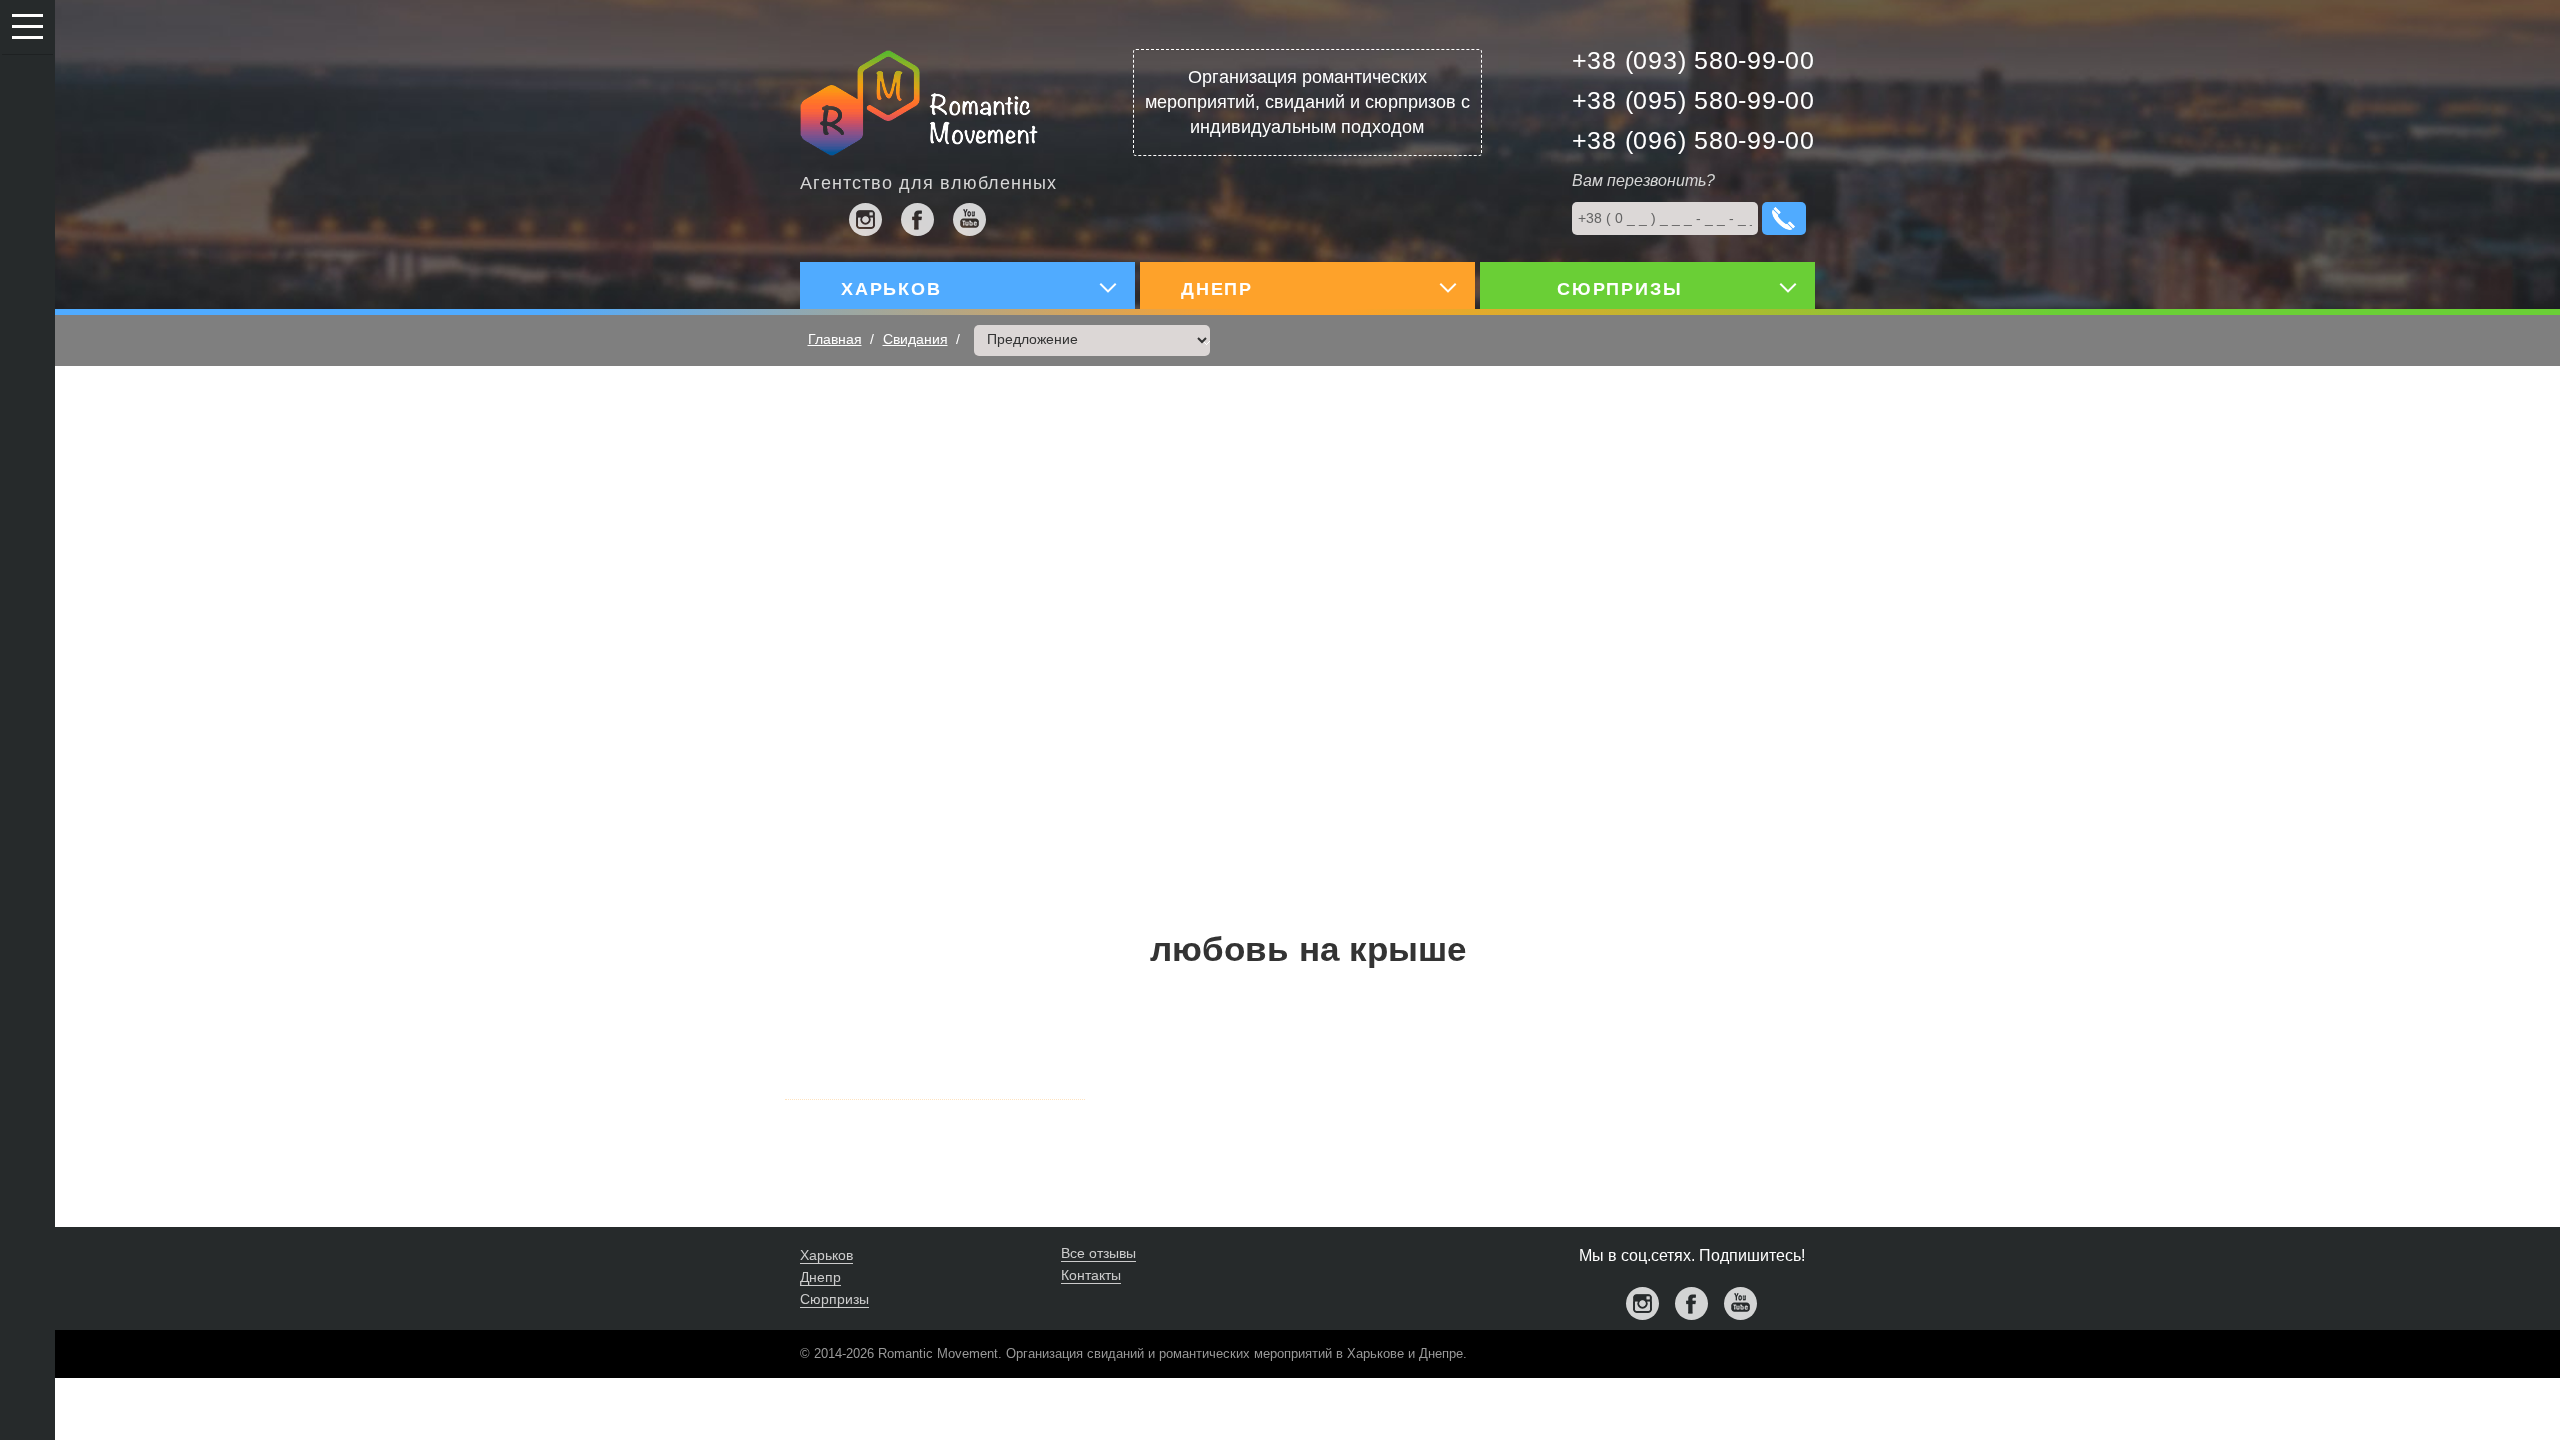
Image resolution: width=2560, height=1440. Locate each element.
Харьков (826, 1255)
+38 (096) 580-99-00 (1693, 140)
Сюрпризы (834, 1299)
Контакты (1091, 1275)
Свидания (915, 339)
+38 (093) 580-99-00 (1693, 60)
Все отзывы (1098, 1253)
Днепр (820, 1277)
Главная (835, 339)
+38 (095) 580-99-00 (1693, 100)
